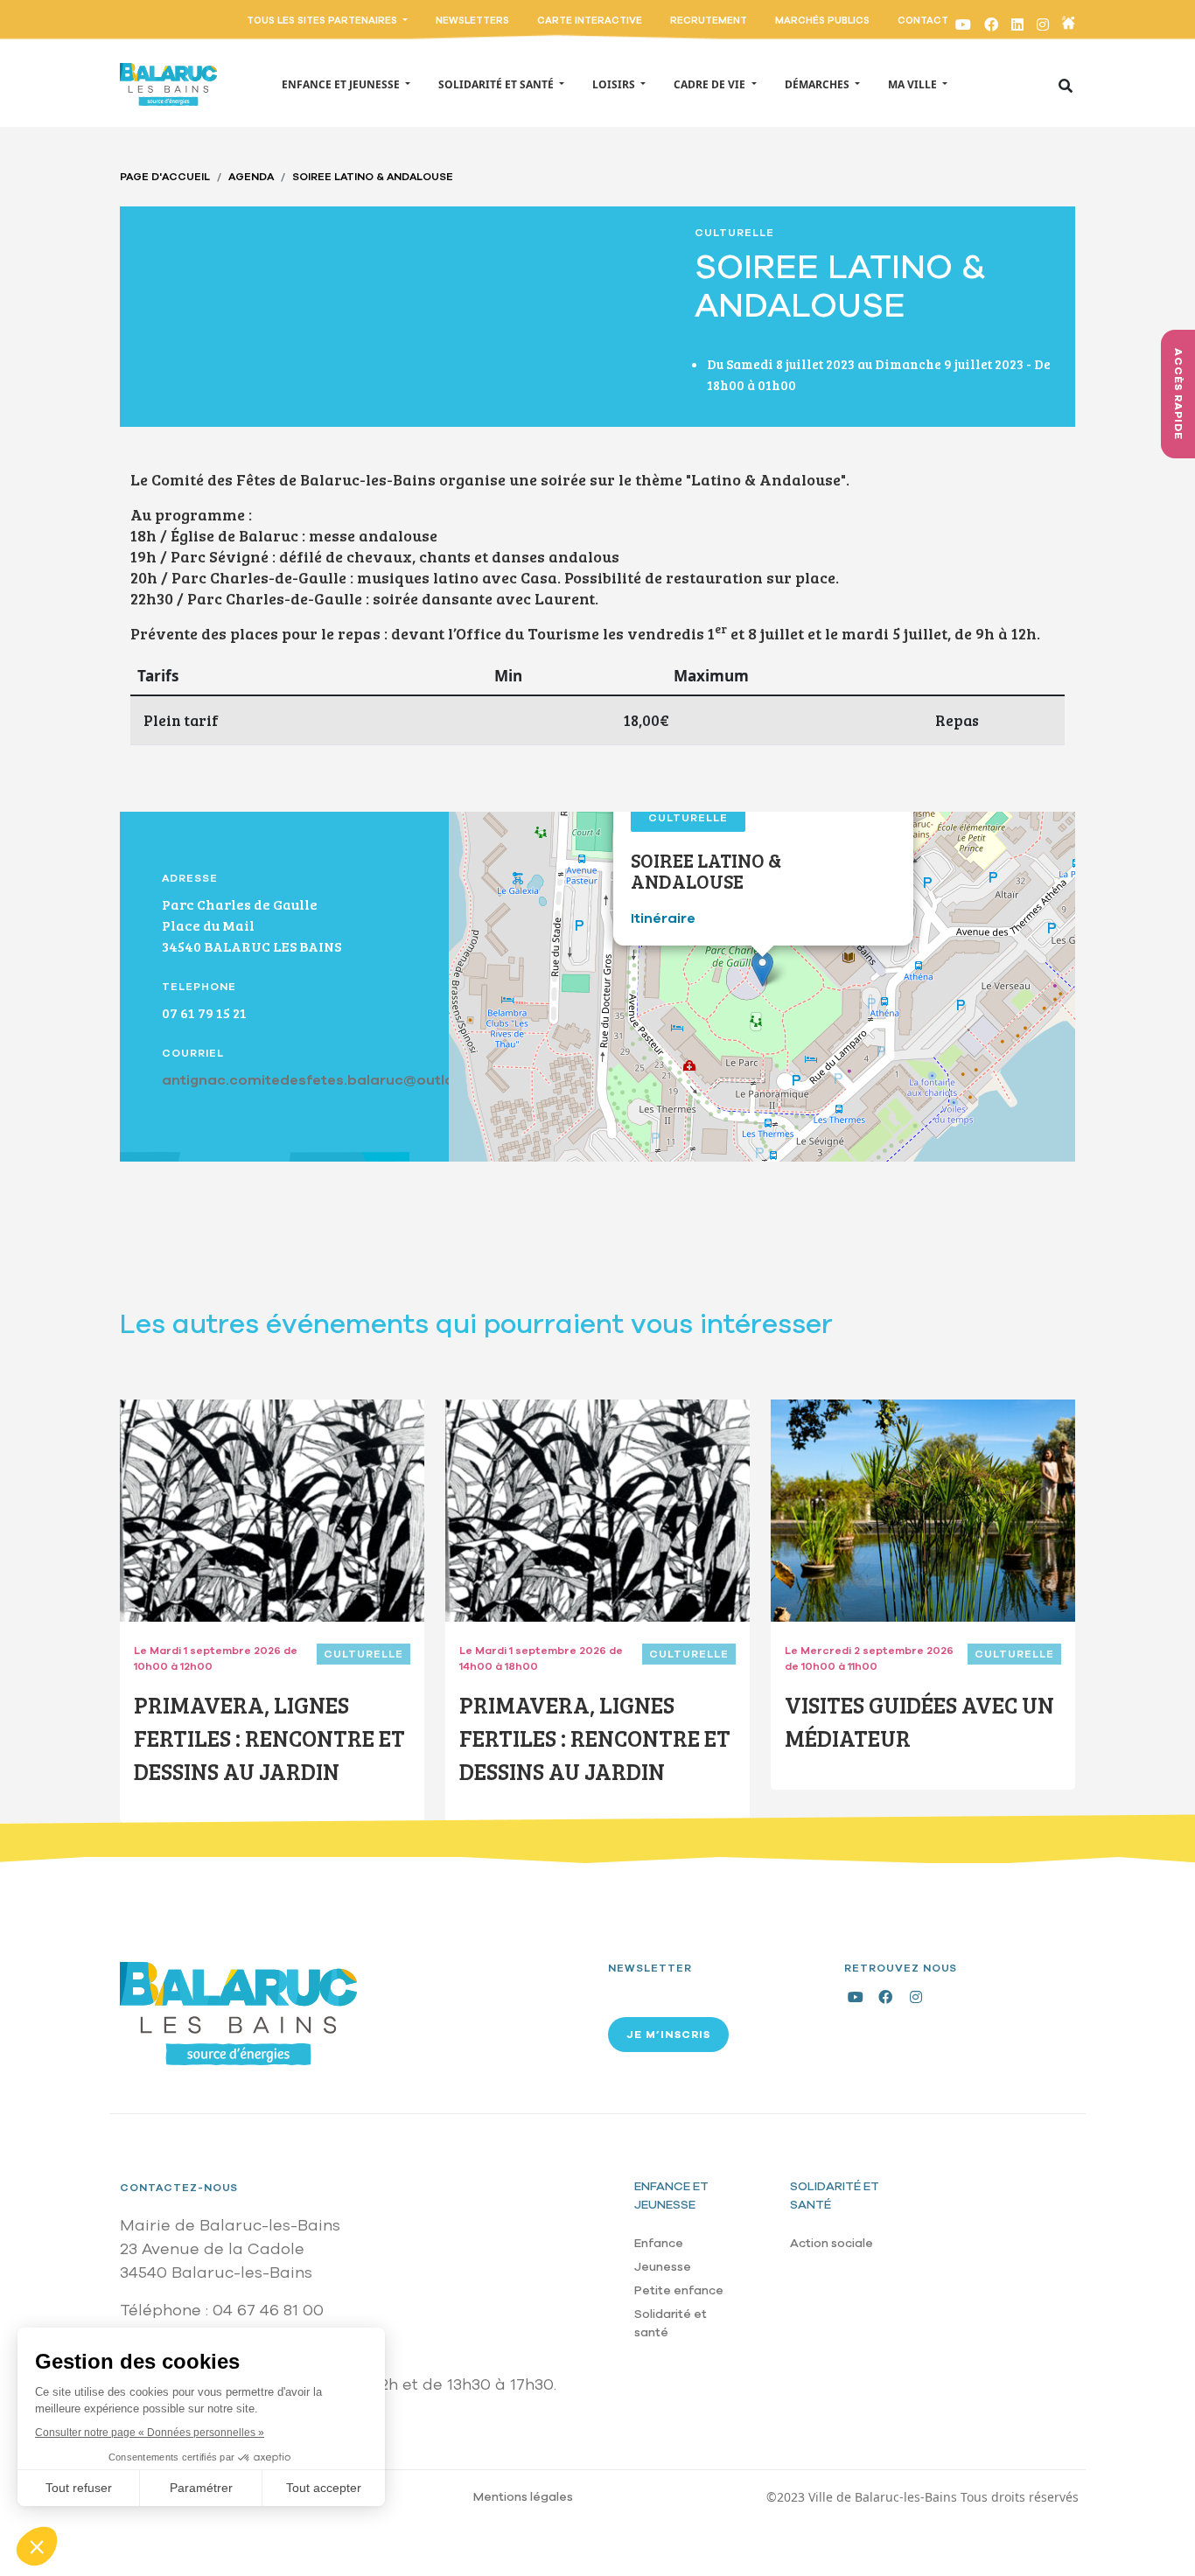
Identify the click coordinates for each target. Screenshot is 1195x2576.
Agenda (251, 177)
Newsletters (472, 21)
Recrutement (709, 21)
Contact (923, 21)
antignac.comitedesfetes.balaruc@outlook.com (335, 1080)
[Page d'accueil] (168, 84)
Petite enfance (679, 2290)
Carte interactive (590, 21)
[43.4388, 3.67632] (762, 969)
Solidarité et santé (671, 2323)
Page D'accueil (165, 177)
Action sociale (832, 2243)
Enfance (659, 2243)
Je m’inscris (668, 2035)
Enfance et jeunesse (671, 2196)
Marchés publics (822, 21)
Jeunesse (663, 2267)
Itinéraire (663, 918)
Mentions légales (523, 2497)
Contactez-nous (179, 2188)
